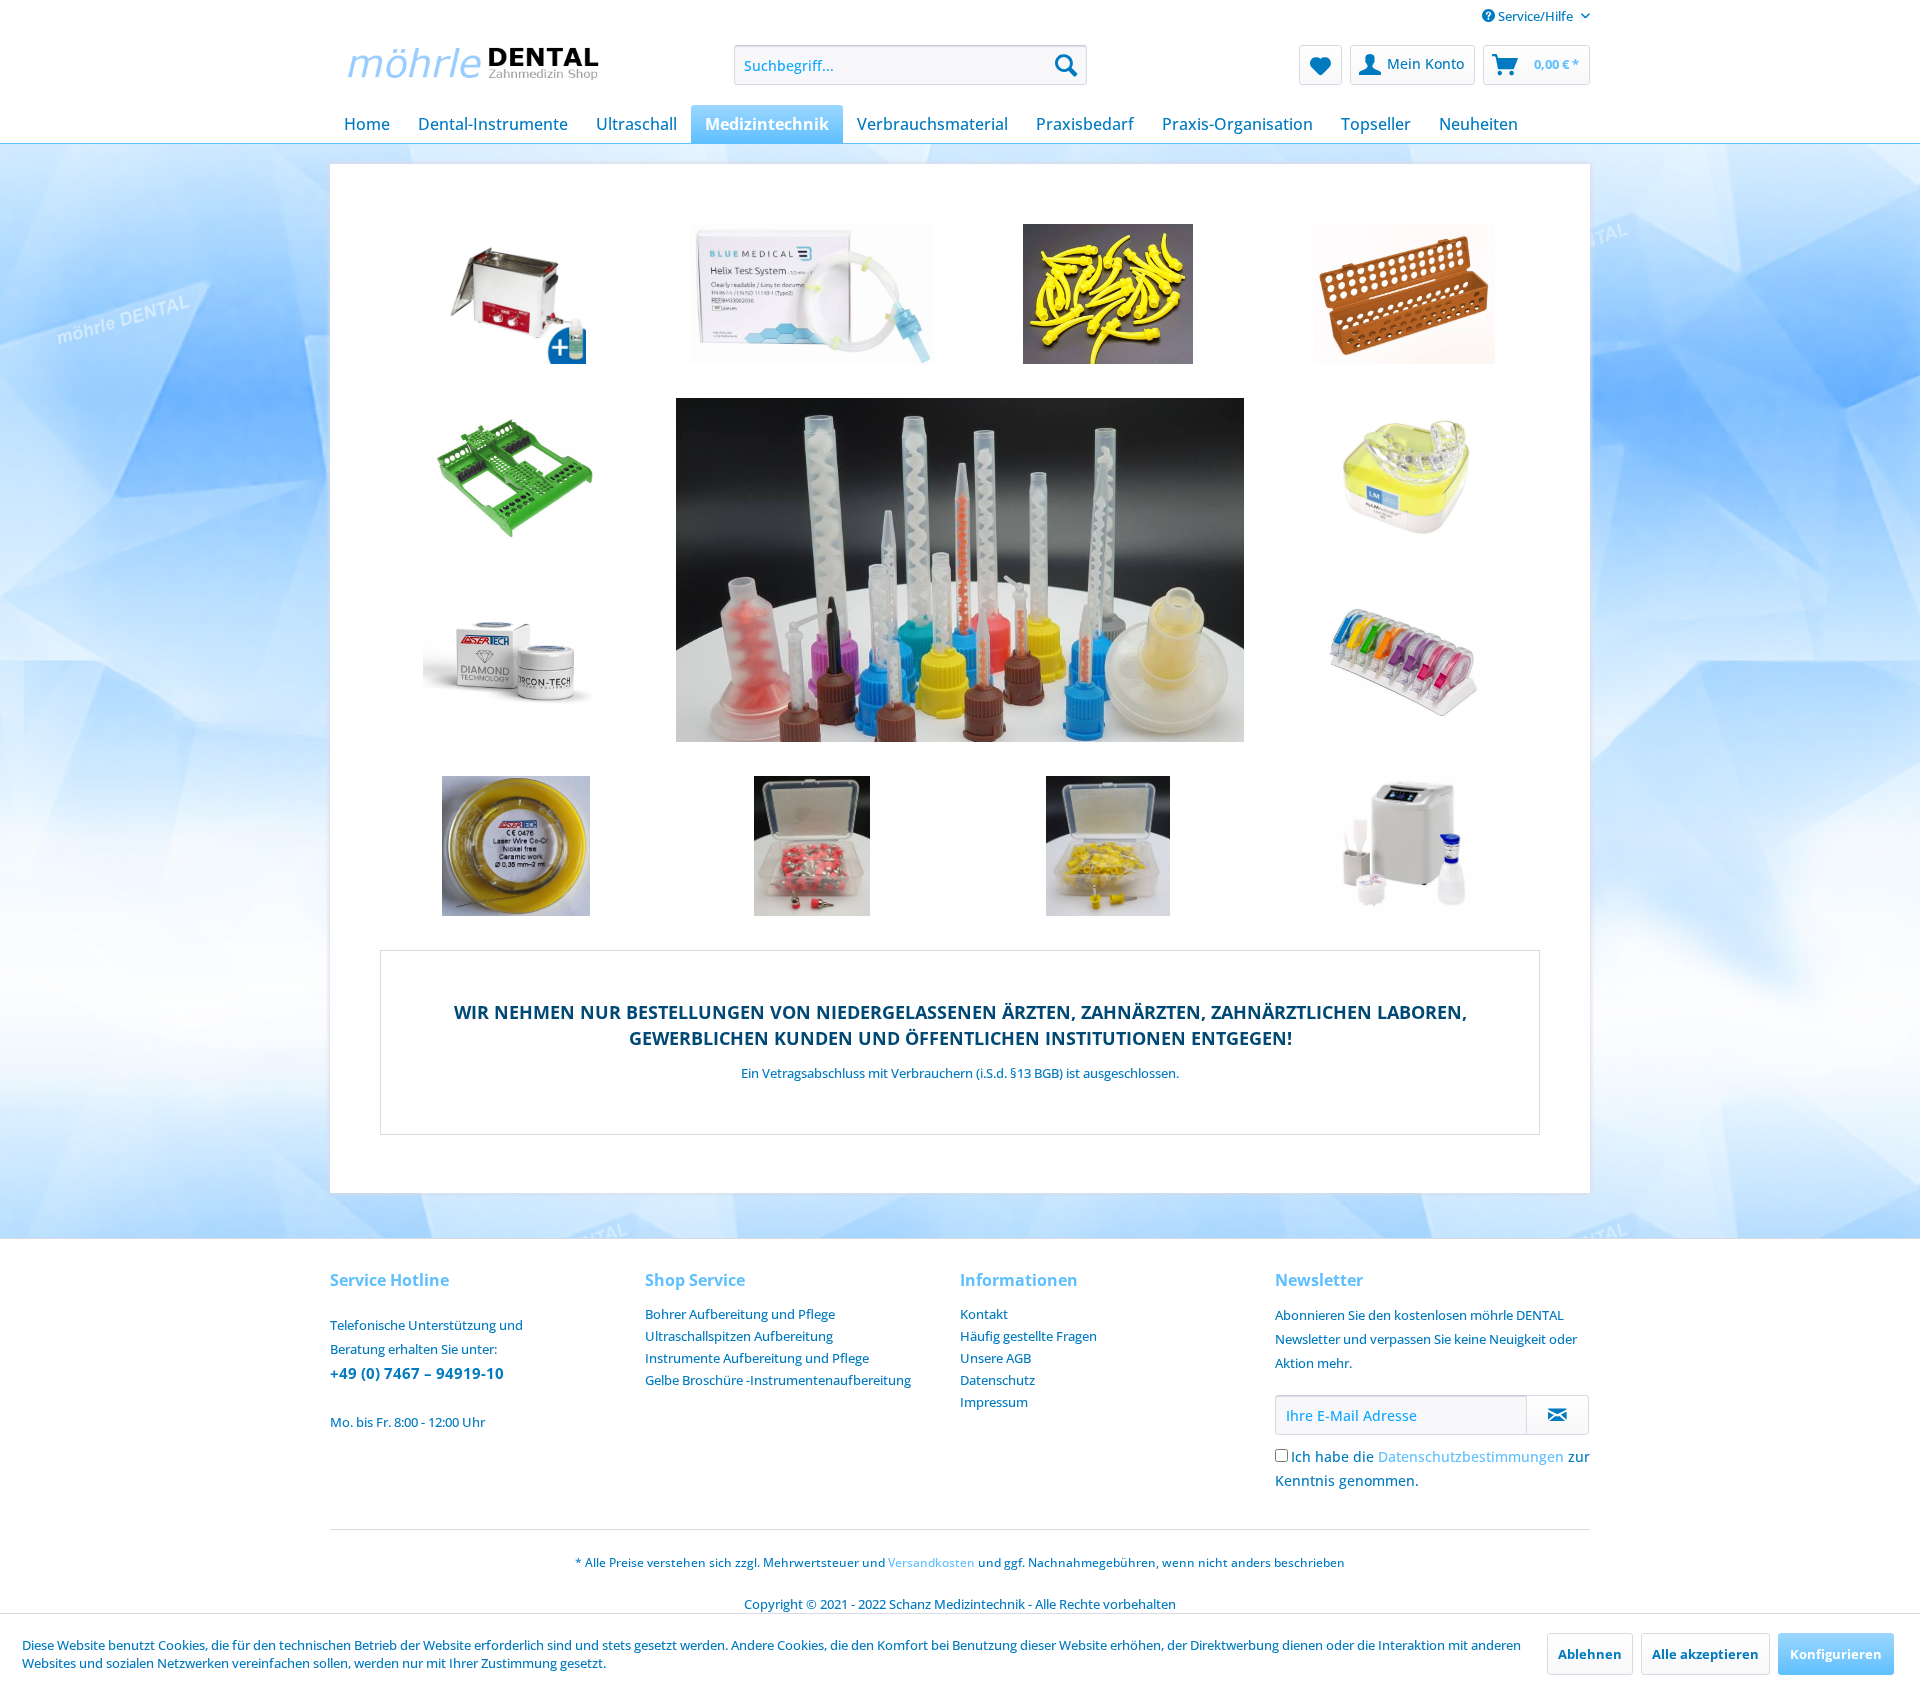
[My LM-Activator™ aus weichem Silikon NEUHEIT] (1404, 478)
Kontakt (984, 1314)
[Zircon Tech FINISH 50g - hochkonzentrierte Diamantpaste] (516, 662)
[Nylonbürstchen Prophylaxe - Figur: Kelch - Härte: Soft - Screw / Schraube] (812, 846)
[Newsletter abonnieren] (1557, 1415)
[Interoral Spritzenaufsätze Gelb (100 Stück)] (1108, 294)
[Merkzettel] (1320, 65)
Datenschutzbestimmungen (1471, 1456)
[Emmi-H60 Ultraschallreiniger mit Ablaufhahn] (516, 294)
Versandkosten (931, 1562)
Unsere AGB (995, 1358)
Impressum (994, 1402)
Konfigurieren (1836, 1654)
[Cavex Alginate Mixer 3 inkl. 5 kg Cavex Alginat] (1404, 846)
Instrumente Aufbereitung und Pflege (757, 1358)
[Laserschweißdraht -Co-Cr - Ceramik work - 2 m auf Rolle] (516, 846)
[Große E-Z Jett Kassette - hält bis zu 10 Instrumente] (516, 478)
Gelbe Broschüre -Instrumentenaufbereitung (778, 1380)
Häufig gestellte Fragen (1028, 1336)
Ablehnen (1590, 1654)
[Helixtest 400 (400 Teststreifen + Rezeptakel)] (812, 294)
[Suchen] (1066, 65)
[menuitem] (910, 65)
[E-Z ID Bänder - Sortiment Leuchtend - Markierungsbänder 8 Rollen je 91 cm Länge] (1404, 662)
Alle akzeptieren (1705, 1654)
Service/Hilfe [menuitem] (1535, 16)
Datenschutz (997, 1380)
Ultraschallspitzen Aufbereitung (739, 1336)
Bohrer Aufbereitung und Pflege (740, 1314)
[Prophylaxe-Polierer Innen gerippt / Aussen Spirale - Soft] (1108, 846)
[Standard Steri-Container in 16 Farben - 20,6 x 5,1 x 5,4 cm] (1404, 294)
